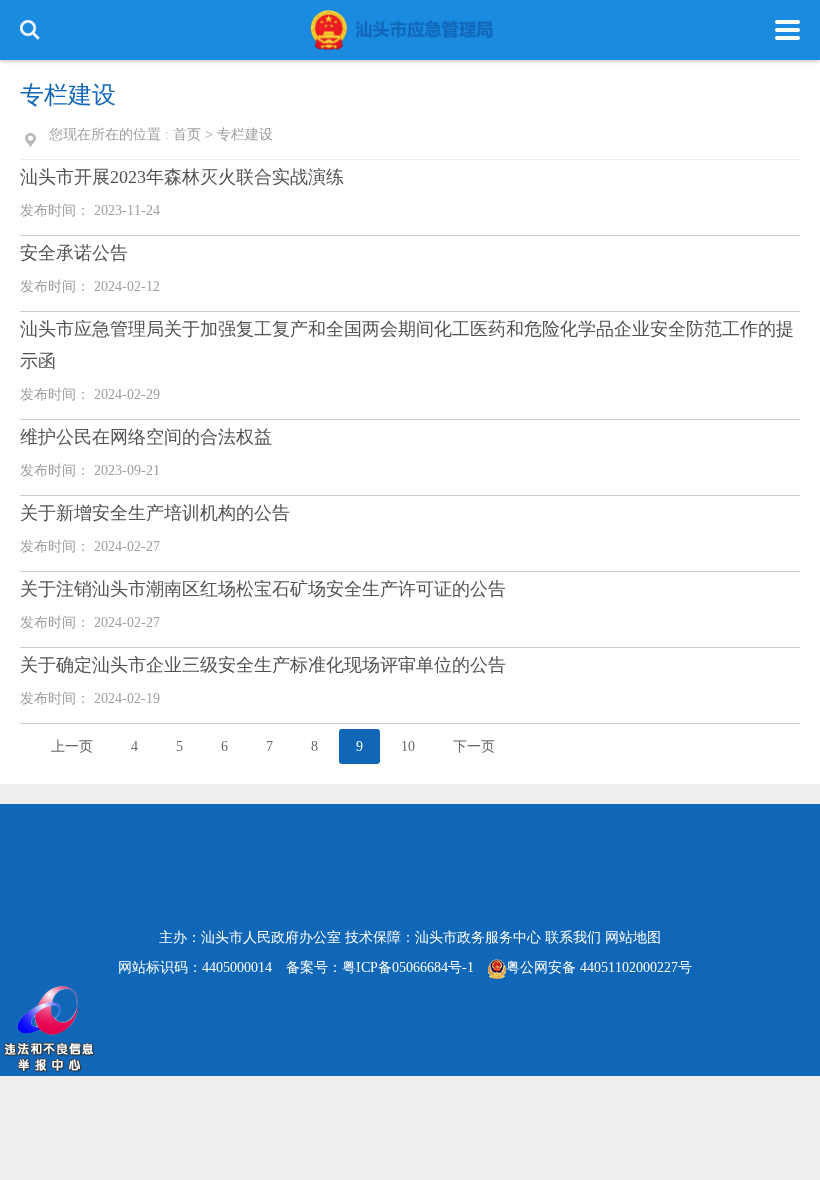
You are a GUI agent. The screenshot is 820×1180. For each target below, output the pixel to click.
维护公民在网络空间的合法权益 (146, 437)
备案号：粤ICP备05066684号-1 (380, 967)
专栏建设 (245, 134)
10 (408, 746)
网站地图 (633, 937)
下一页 (474, 746)
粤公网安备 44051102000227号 (599, 967)
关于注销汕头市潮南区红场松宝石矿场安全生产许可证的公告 (263, 589)
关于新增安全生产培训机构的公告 (155, 513)
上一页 (72, 746)
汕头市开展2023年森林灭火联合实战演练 (182, 177)
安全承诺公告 (74, 253)
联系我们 (573, 937)
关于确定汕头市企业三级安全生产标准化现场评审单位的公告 (263, 665)
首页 (187, 134)
